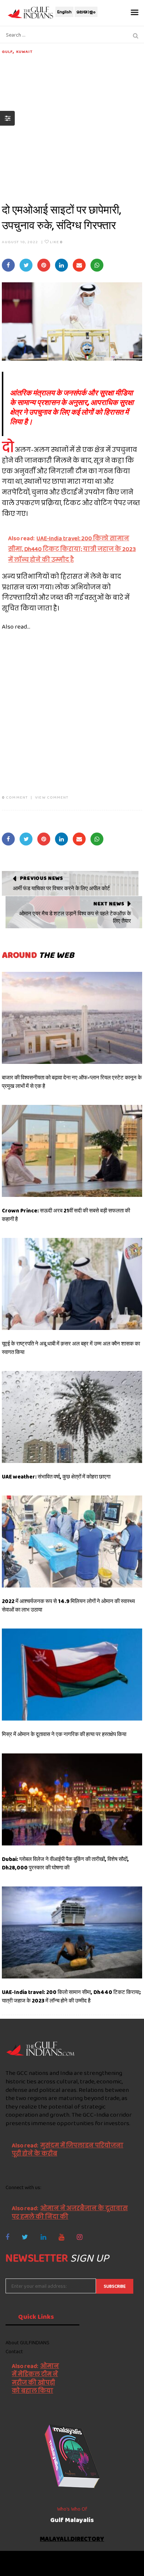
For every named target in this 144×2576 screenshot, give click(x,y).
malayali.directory (72, 2539)
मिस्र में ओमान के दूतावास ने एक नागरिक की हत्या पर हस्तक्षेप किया (64, 1734)
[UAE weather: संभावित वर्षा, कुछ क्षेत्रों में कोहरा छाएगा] (72, 1417)
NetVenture (93, 2567)
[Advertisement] (72, 127)
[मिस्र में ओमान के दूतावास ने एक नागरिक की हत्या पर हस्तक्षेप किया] (72, 1675)
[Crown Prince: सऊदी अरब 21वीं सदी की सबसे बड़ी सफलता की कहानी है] (72, 1151)
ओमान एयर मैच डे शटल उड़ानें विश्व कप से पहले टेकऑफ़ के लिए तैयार (75, 917)
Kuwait (25, 51)
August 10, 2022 (20, 242)
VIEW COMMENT (52, 797)
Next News (109, 904)
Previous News (42, 878)
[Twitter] (25, 2237)
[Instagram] (80, 2237)
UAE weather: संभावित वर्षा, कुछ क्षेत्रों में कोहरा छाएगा (56, 1477)
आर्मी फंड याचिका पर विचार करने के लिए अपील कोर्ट (61, 888)
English (64, 12)
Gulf (7, 51)
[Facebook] (7, 2237)
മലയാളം (86, 12)
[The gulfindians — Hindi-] (31, 12)
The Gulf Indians (47, 2560)
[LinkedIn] (43, 2237)
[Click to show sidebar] (7, 118)
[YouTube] (61, 2237)
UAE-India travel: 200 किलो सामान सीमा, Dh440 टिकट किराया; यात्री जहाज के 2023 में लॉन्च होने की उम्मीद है (71, 1996)
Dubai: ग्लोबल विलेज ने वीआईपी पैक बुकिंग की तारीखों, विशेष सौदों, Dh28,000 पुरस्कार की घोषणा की (65, 1863)
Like (56, 242)
